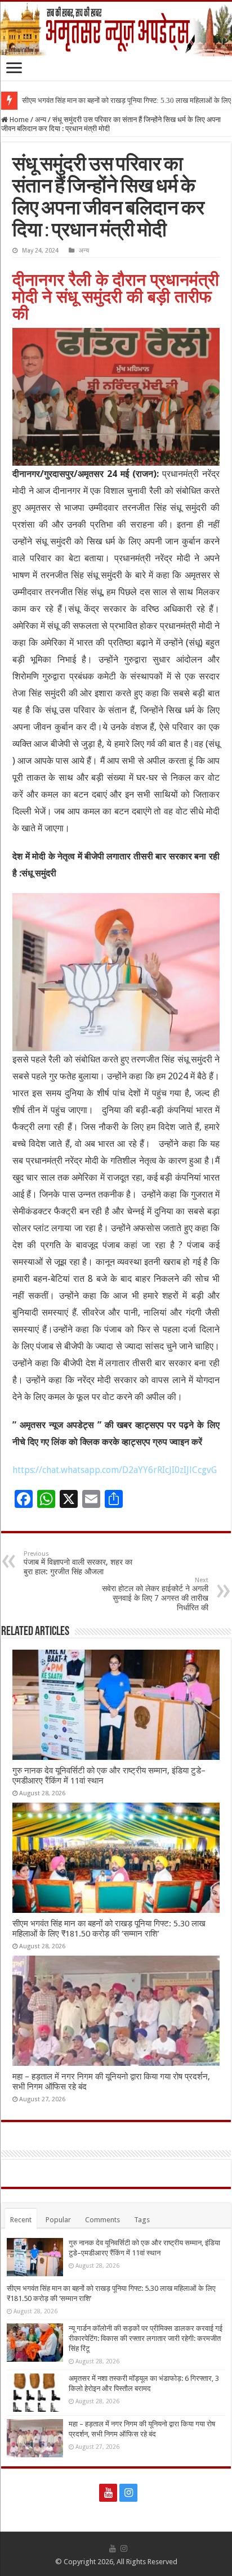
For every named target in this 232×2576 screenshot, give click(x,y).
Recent (21, 2220)
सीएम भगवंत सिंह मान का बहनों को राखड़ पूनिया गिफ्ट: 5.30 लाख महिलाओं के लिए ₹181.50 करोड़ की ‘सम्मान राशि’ (109, 1929)
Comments (102, 2220)
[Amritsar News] (116, 29)
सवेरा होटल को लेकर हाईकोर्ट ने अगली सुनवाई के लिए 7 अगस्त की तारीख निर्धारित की (155, 1594)
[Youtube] (108, 2493)
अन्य (41, 120)
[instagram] (128, 2493)
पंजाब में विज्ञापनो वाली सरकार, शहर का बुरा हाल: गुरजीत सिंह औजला (78, 1563)
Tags (142, 2220)
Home (18, 120)
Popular (58, 2220)
